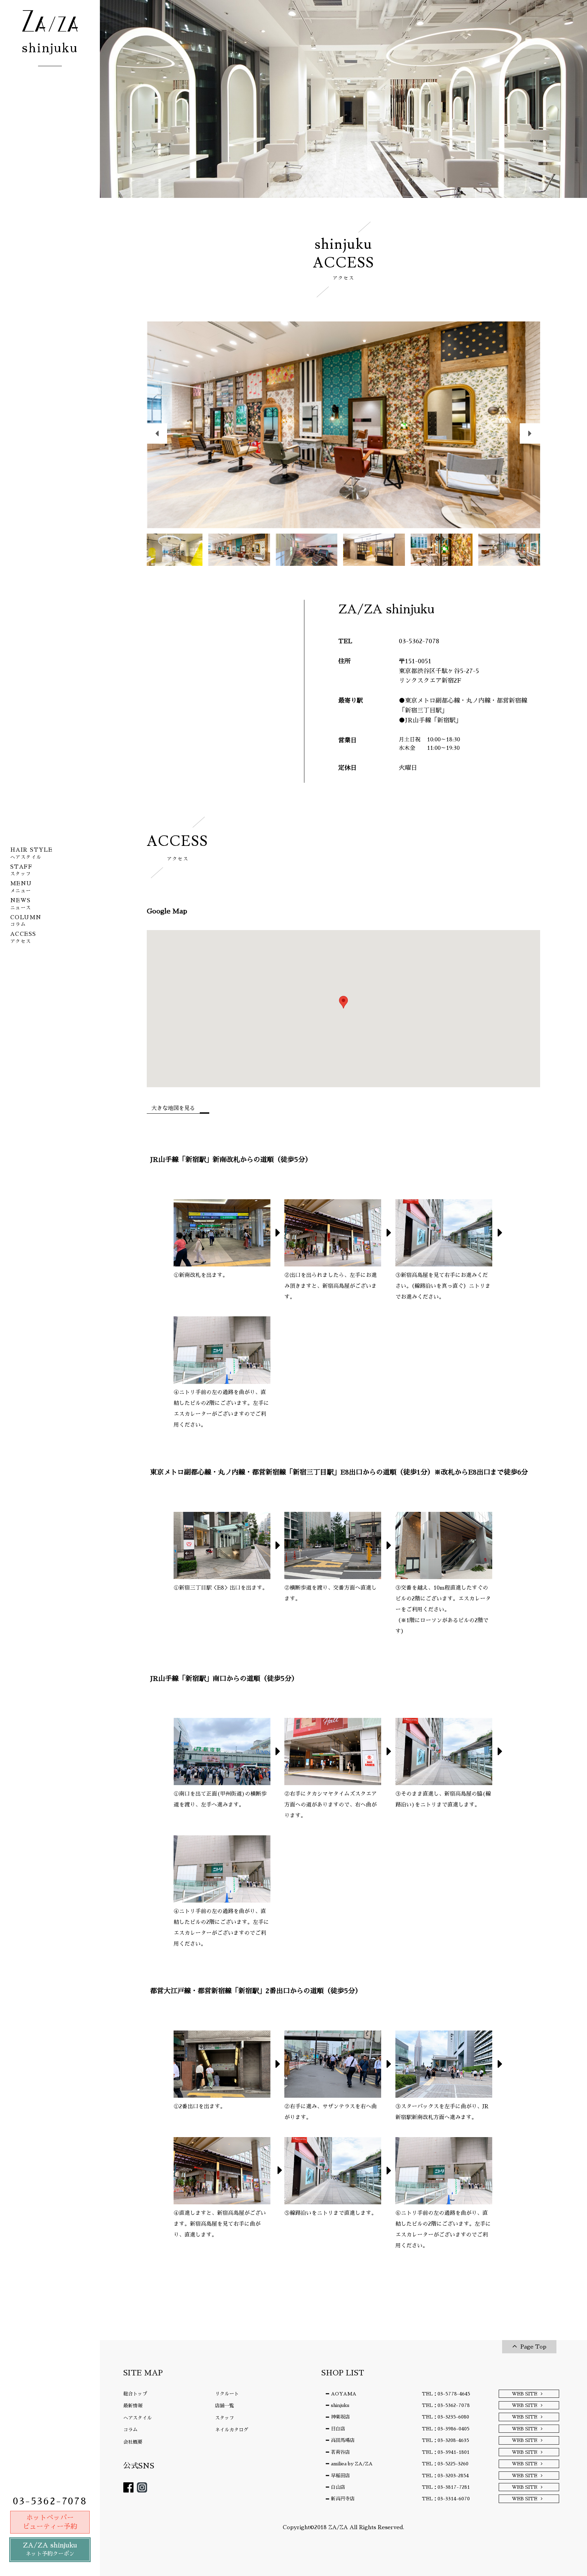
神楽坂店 (340, 2417)
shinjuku (340, 2405)
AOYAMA (344, 2394)
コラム (130, 2430)
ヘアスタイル (138, 2418)
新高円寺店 (343, 2499)
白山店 (338, 2487)
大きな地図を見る (173, 1108)
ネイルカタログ (232, 2430)
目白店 (338, 2429)
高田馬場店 (343, 2440)
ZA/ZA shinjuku (50, 2549)
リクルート (227, 2394)
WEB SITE (525, 2394)
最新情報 (133, 2406)
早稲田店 (340, 2476)
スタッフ (225, 2418)
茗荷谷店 (340, 2452)
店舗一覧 (225, 2406)
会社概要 (133, 2442)
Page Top (533, 2347)
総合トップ (135, 2394)
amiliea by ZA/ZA (352, 2464)
